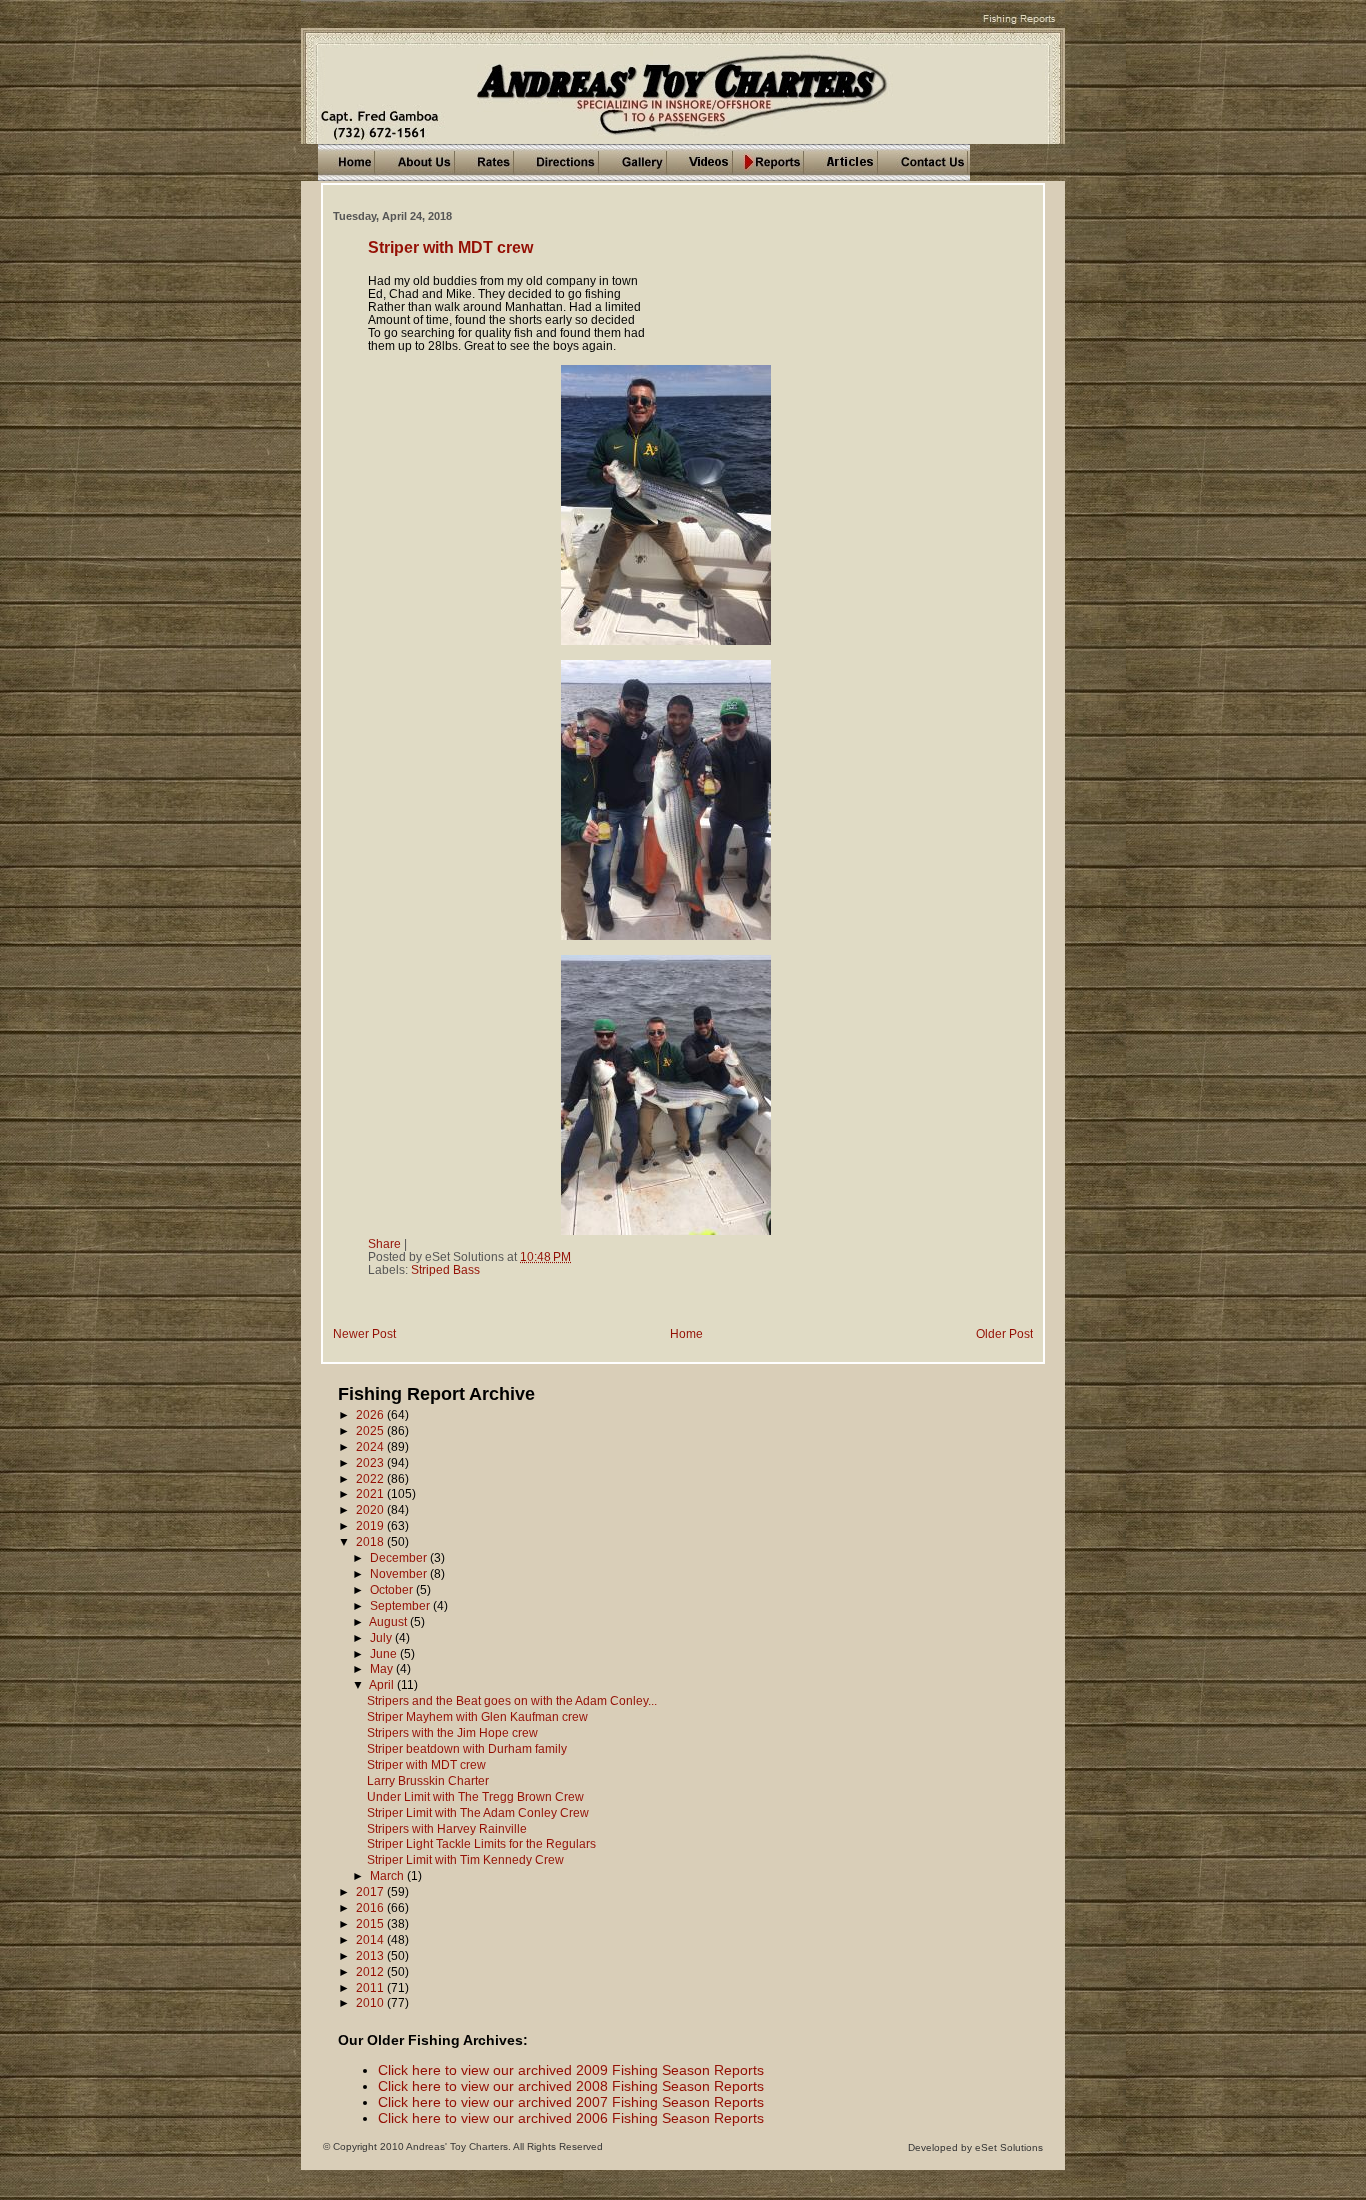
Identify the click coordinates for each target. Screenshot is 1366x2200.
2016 (371, 1907)
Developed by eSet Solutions (975, 2147)
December (400, 1557)
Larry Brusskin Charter (428, 1780)
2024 (371, 1446)
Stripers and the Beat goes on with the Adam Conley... (512, 1700)
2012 (371, 1971)
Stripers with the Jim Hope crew (452, 1732)
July (382, 1637)
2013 (371, 1955)
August (389, 1621)
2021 (371, 1493)
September (401, 1605)
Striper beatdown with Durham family (467, 1748)
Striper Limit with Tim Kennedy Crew (465, 1859)
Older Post (1004, 1333)
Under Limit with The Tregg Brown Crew (475, 1796)
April (383, 1684)
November (400, 1573)
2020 (371, 1509)
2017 (371, 1891)
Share (384, 1243)
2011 (371, 1987)
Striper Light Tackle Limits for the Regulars (481, 1843)
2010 (371, 2002)
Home (686, 1333)
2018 (371, 1541)
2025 (371, 1430)
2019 (371, 1525)
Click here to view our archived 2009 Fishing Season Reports (571, 2070)
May (383, 1668)
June (385, 1653)
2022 (371, 1478)
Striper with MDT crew (450, 247)
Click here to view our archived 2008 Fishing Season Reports (571, 2086)
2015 (371, 1923)
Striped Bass (445, 1269)
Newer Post (364, 1333)
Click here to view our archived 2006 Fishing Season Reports (571, 2118)
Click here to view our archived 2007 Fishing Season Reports (571, 2102)
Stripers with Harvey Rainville (447, 1828)
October (393, 1589)
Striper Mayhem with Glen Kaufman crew (477, 1716)
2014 (371, 1939)
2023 (371, 1462)
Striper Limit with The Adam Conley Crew (478, 1812)
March (388, 1875)
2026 (371, 1414)
